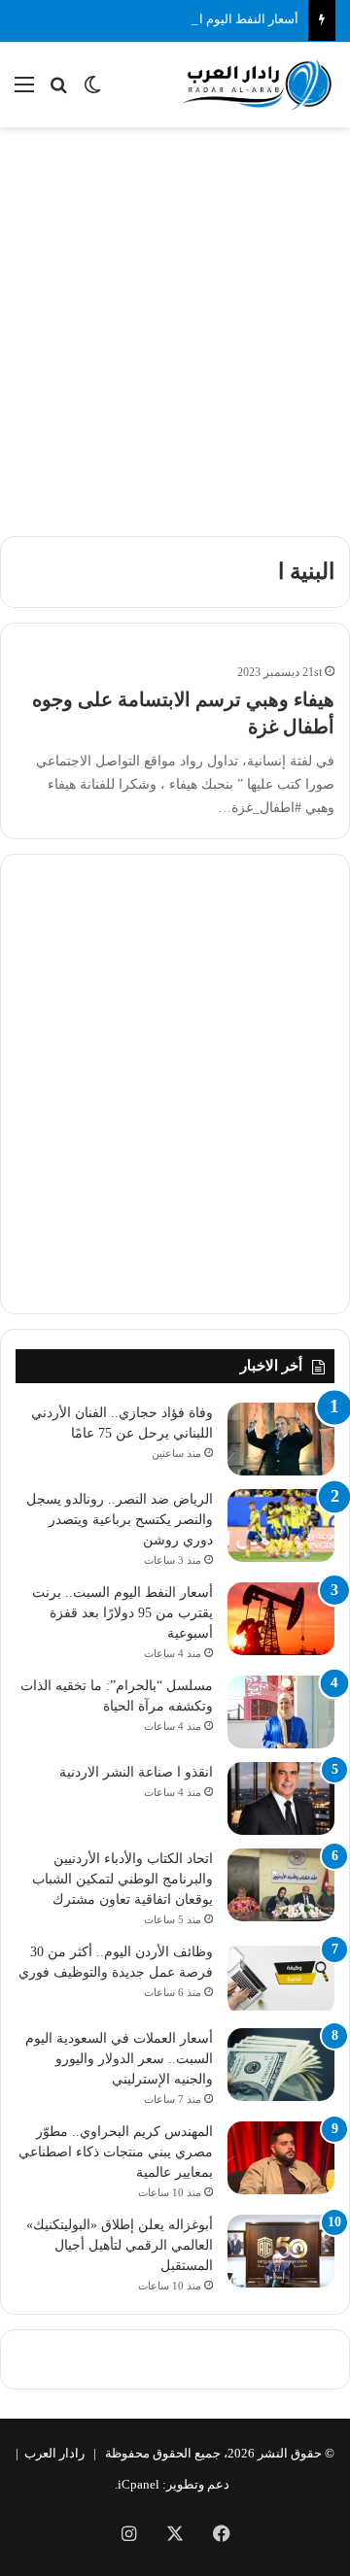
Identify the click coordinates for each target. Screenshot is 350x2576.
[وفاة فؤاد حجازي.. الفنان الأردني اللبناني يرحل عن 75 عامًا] (281, 1439)
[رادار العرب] (258, 85)
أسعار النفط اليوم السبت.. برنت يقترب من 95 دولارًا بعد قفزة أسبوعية (122, 1613)
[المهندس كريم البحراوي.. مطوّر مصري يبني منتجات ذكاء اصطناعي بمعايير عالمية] (281, 2158)
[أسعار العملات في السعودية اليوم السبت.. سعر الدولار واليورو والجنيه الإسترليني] (281, 2065)
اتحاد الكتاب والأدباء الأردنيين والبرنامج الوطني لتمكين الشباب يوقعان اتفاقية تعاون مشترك (122, 1879)
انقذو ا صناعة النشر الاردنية (136, 1772)
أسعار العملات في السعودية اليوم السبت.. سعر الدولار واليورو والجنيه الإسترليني (119, 2059)
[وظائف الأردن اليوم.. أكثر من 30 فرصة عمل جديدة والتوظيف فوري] (281, 1978)
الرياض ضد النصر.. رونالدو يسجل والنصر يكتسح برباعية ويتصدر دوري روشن (120, 1520)
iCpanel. (137, 2484)
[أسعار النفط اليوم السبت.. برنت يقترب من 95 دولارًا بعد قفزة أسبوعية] (281, 1619)
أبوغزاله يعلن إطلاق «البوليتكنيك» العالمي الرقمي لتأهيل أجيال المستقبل (120, 2245)
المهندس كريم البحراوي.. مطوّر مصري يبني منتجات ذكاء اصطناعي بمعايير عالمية (116, 2152)
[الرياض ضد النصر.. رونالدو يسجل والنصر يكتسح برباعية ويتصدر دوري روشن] (281, 1525)
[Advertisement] (175, 322)
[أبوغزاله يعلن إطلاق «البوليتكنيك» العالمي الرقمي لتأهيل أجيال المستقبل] (281, 2251)
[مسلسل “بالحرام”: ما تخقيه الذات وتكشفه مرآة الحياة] (281, 1712)
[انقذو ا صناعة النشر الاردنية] (281, 1798)
